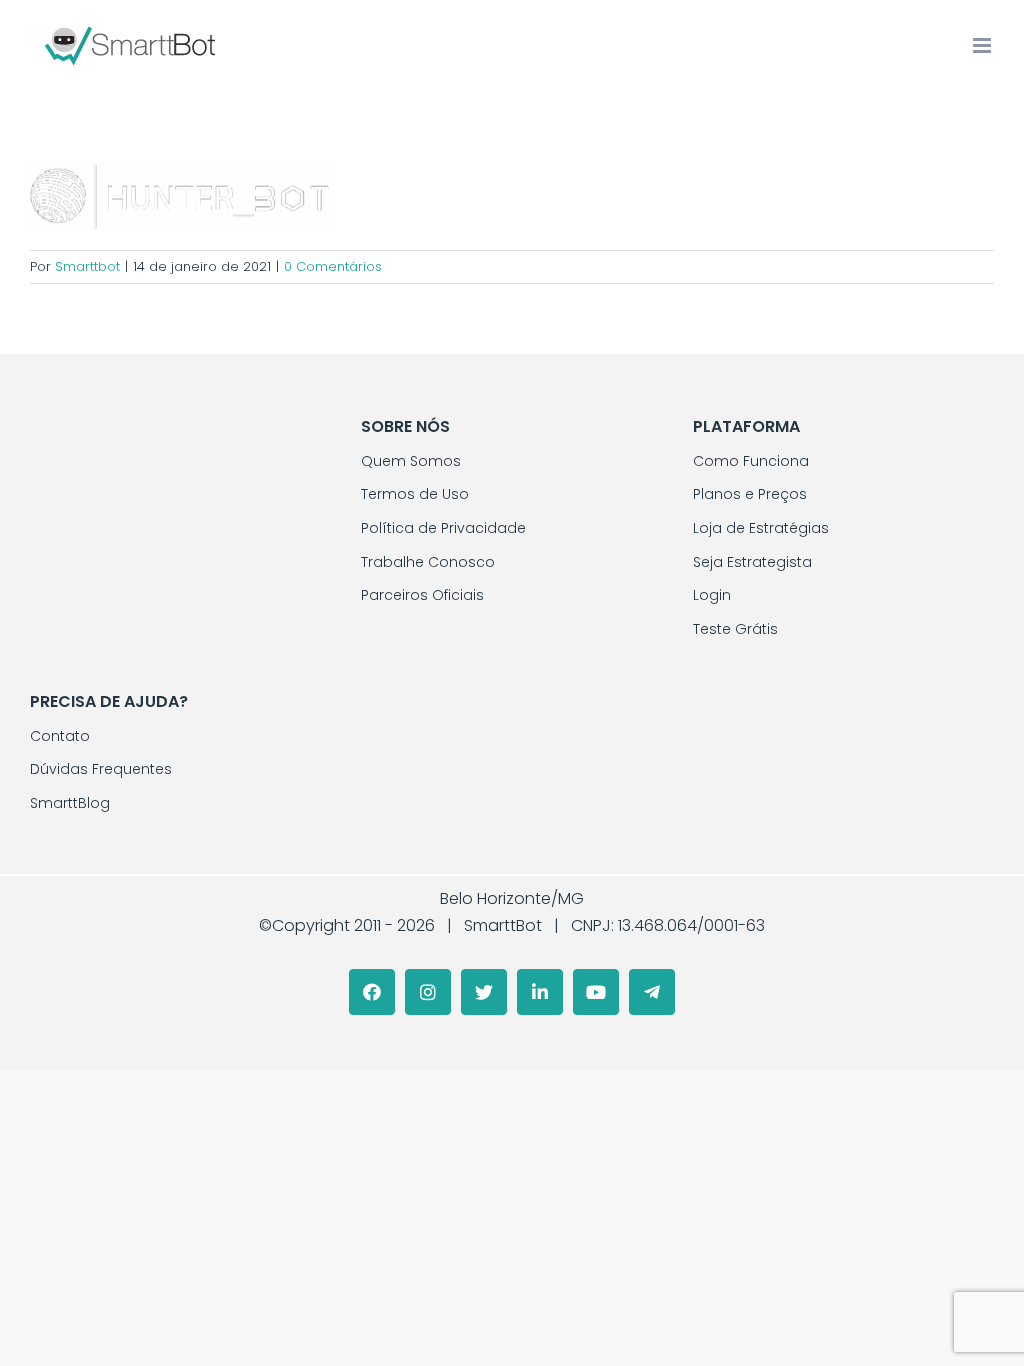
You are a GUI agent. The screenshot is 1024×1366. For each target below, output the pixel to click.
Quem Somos (411, 461)
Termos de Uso (415, 494)
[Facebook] (372, 992)
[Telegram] (652, 992)
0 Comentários (333, 266)
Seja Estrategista (752, 562)
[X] (484, 992)
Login (712, 595)
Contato (60, 736)
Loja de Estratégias (761, 528)
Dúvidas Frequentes (101, 769)
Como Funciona (751, 461)
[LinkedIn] (540, 992)
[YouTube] (596, 992)
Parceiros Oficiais (422, 595)
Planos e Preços (750, 494)
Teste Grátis (735, 629)
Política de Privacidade (443, 528)
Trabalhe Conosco (428, 562)
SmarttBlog (70, 803)
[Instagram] (428, 992)
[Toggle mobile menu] (983, 45)
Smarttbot (87, 266)
